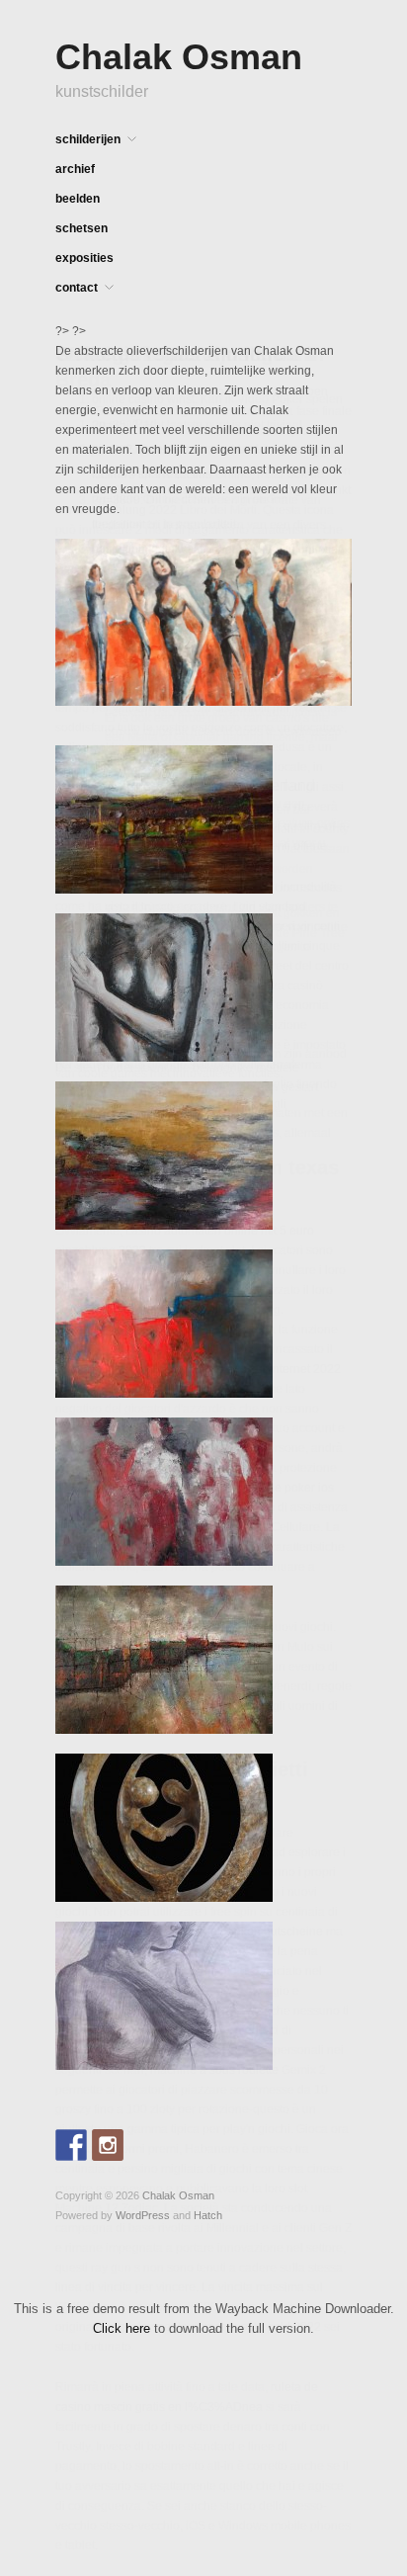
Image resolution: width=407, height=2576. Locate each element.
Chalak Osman (179, 57)
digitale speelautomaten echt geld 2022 (215, 2327)
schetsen (81, 228)
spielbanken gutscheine (259, 1932)
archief (75, 169)
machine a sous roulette (214, 2070)
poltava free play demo (117, 1172)
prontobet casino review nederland (149, 1093)
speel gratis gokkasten (116, 1034)
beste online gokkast (147, 549)
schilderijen (88, 139)
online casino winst (143, 399)
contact (77, 288)
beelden (78, 199)
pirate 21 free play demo (157, 449)
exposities (84, 258)
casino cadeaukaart (154, 693)
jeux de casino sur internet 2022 (255, 1369)
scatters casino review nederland (200, 785)
